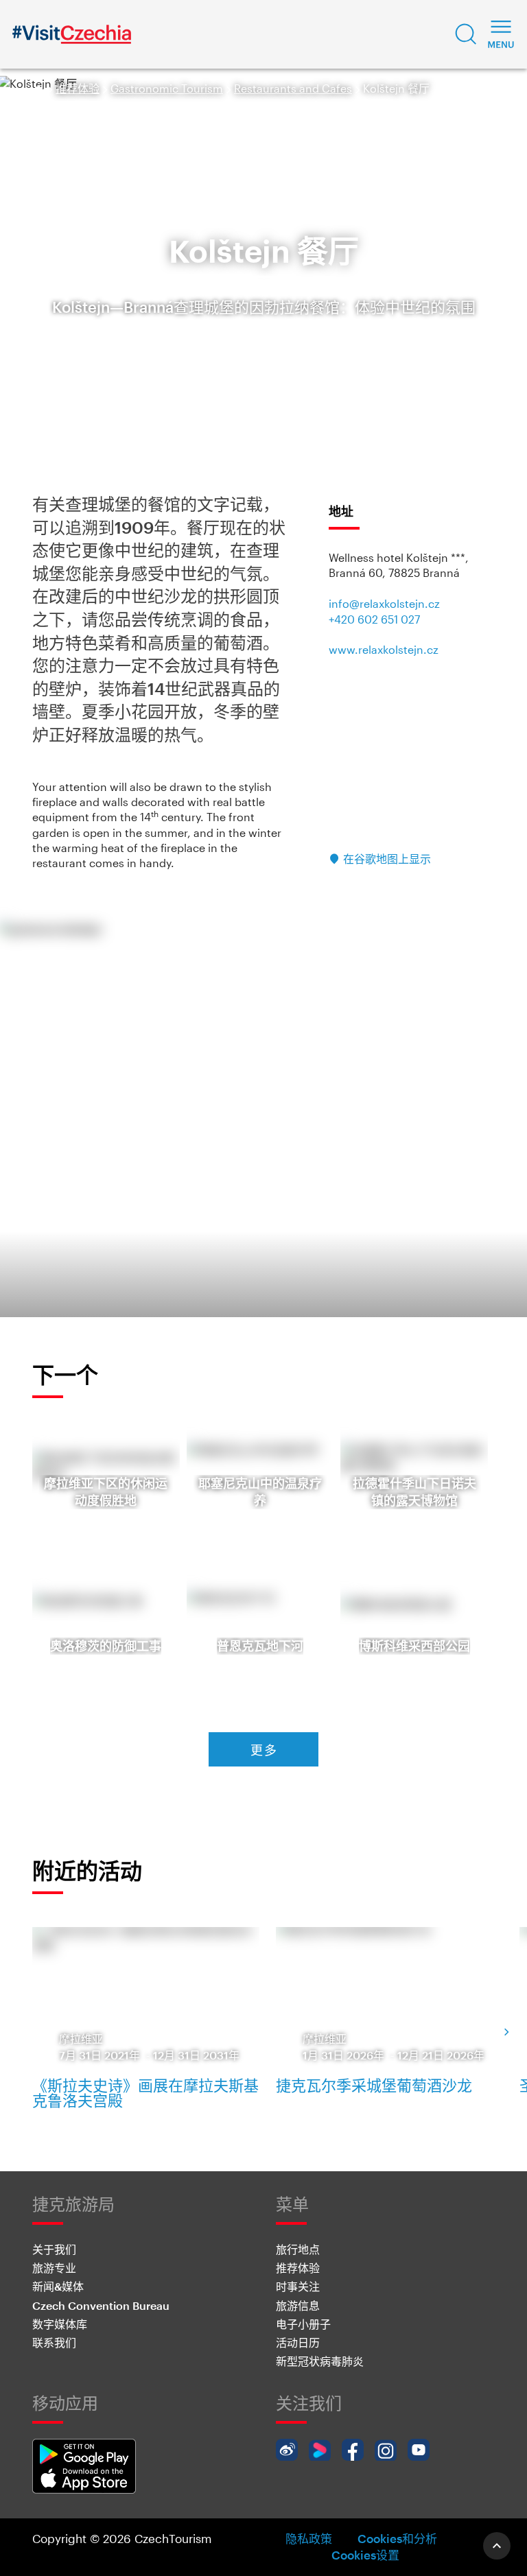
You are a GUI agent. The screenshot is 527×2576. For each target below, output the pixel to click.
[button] (466, 34)
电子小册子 (303, 2324)
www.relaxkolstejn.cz (384, 649)
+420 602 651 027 (374, 619)
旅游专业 (54, 2268)
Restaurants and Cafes (293, 88)
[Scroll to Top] (497, 2546)
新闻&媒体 (58, 2286)
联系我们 (54, 2342)
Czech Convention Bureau (101, 2305)
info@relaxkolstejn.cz (384, 603)
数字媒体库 (60, 2324)
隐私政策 (309, 2538)
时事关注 (298, 2286)
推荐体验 (78, 88)
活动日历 (298, 2342)
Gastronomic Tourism (167, 88)
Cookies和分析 (397, 2538)
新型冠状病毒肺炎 (320, 2361)
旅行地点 (298, 2249)
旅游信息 (298, 2305)
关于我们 (54, 2249)
